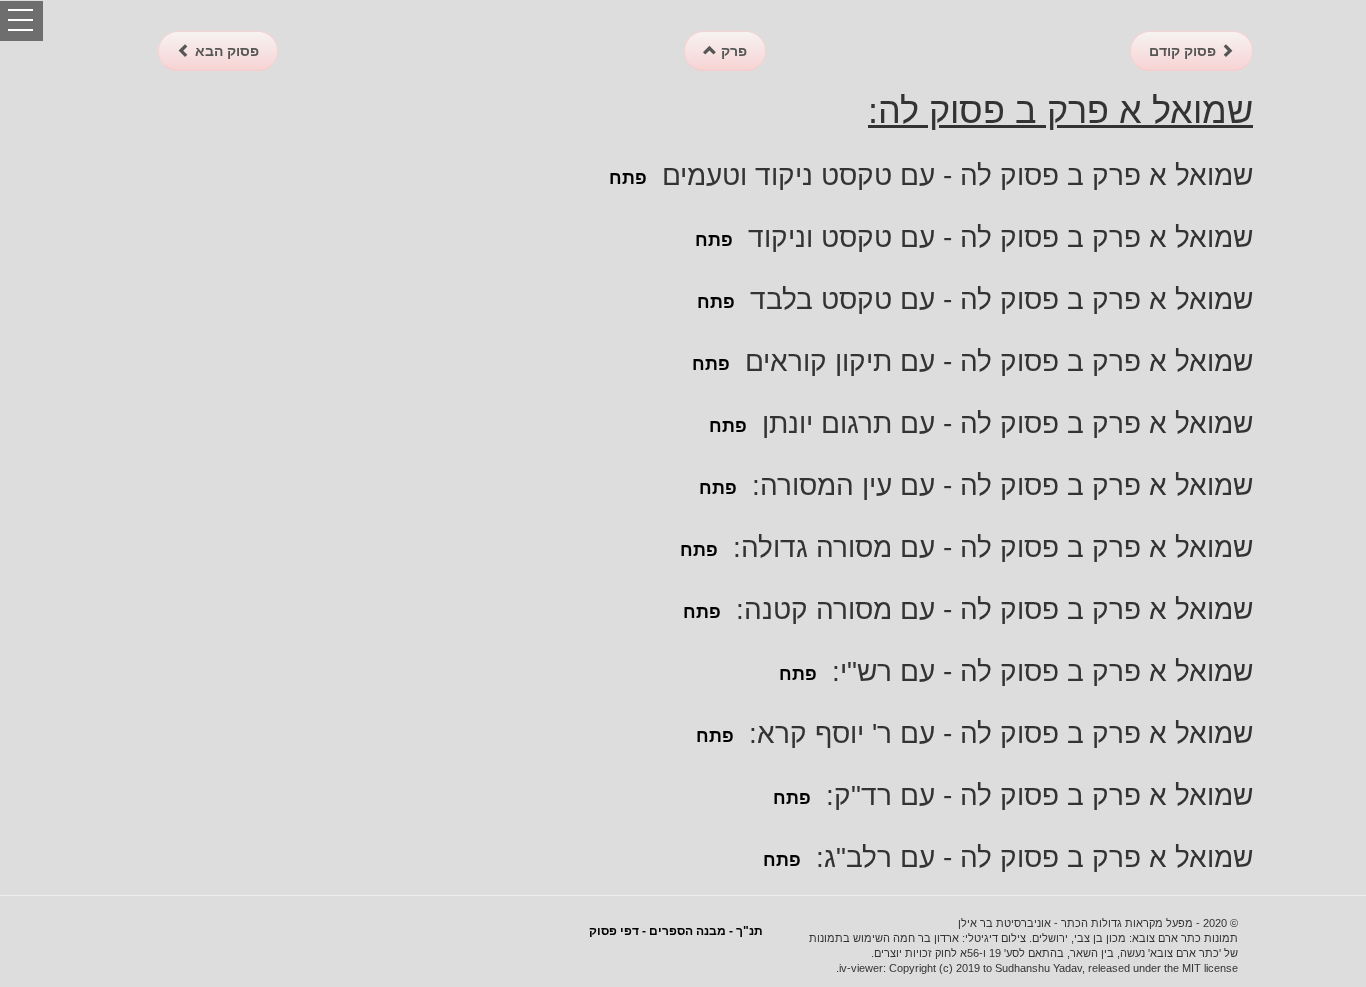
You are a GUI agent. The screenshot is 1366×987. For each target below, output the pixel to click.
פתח (628, 178)
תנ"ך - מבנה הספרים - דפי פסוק (676, 931)
